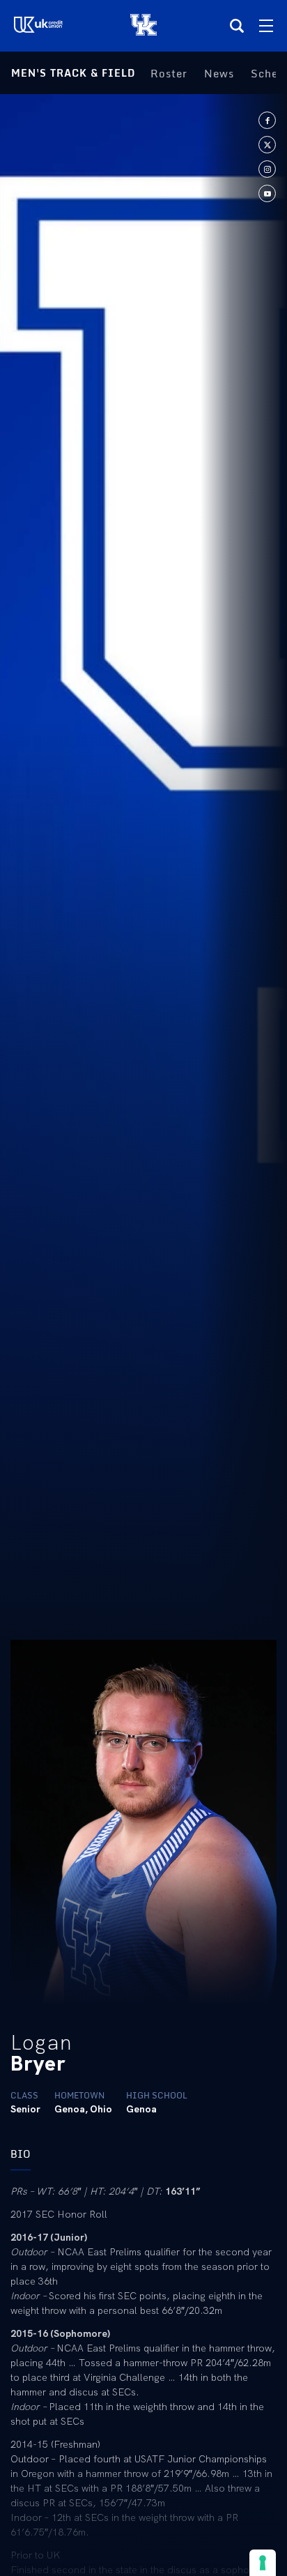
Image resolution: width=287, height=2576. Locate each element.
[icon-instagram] (267, 169)
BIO (21, 2154)
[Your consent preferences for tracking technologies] (263, 2563)
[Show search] (237, 26)
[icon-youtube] (267, 193)
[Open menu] (266, 26)
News (219, 73)
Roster (169, 73)
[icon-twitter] (267, 145)
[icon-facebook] (267, 120)
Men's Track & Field (73, 73)
